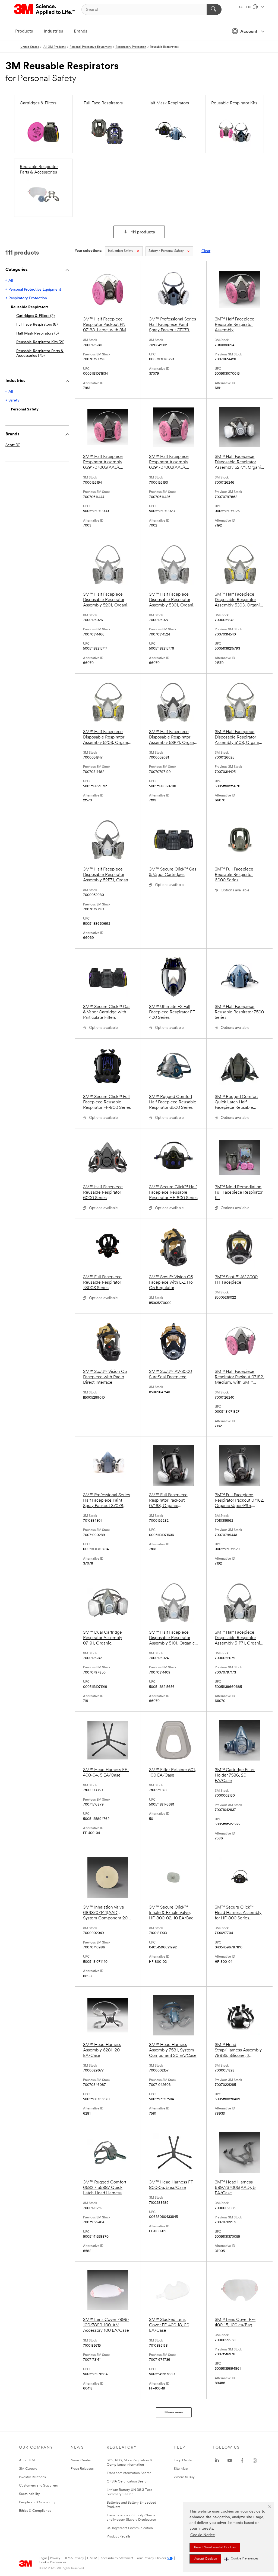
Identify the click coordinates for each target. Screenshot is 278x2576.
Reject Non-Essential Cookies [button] (215, 2548)
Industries (53, 31)
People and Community (37, 2502)
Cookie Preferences (53, 2562)
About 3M (27, 2460)
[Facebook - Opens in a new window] (242, 2461)
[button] (241, 2559)
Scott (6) (13, 445)
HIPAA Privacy (74, 2558)
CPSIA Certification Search (128, 2482)
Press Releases (82, 2469)
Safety (121, 251)
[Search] (214, 9)
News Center (81, 2460)
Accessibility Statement (117, 2558)
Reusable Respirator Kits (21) (40, 342)
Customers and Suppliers (38, 2486)
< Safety (12, 401)
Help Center (183, 2460)
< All (9, 281)
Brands (80, 31)
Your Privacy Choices (151, 2558)
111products (143, 232)
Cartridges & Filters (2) (35, 316)
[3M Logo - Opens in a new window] (45, 9)
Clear (206, 251)
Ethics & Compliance (35, 2511)
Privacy (55, 2558)
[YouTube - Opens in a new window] (230, 2461)
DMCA (92, 2558)
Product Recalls (119, 2537)
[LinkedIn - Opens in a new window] (217, 2461)
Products (24, 31)
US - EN (245, 7)
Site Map (181, 2469)
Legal (43, 2558)
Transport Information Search (129, 2473)
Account (249, 32)
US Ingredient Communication (130, 2528)
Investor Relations (32, 2477)
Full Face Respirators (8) (37, 325)
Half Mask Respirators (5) (37, 334)
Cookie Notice (203, 2535)
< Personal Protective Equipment (33, 290)
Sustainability (29, 2494)
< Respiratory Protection (26, 298)
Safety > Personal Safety (166, 251)
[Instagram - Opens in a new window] (255, 2461)
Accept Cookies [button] (205, 2559)
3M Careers (28, 2469)
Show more (174, 2412)
